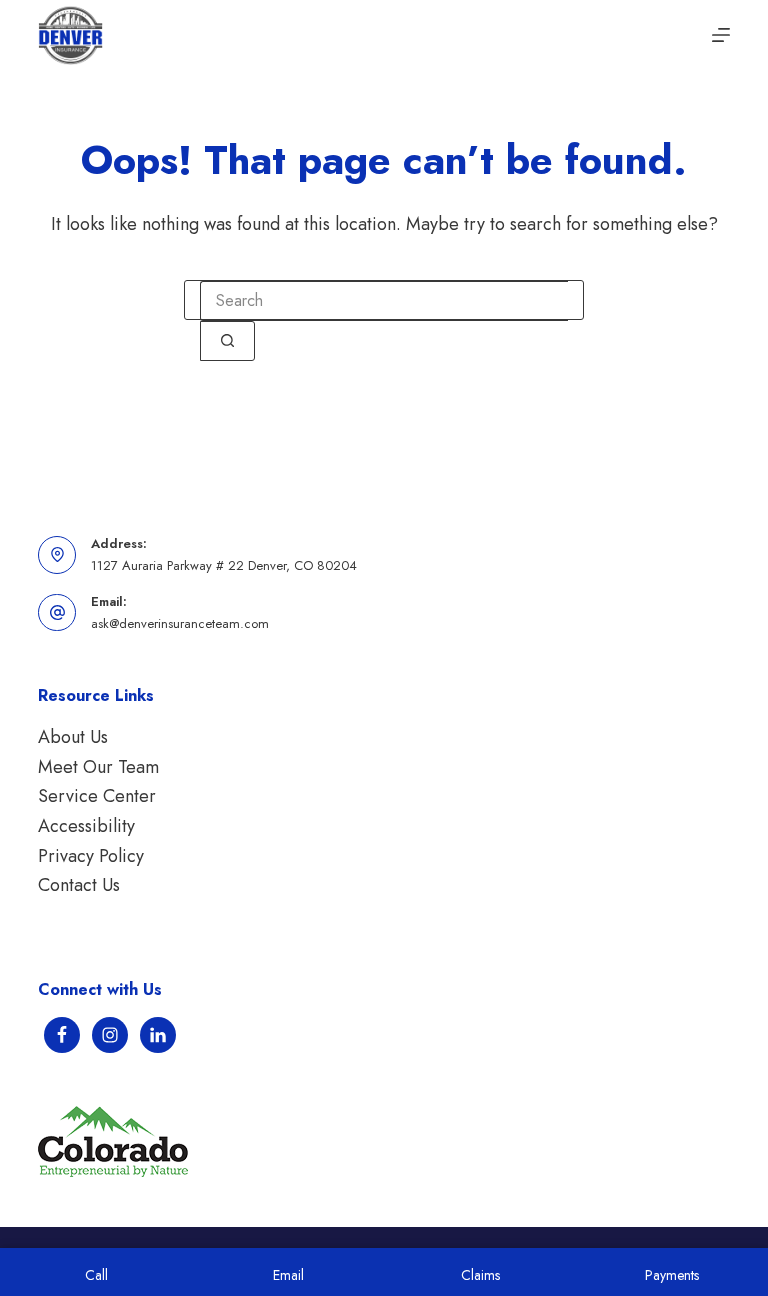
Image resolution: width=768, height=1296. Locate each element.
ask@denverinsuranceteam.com (180, 623)
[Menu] (721, 35)
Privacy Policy (91, 856)
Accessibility (86, 826)
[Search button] (227, 341)
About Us (73, 737)
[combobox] (384, 301)
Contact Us (79, 885)
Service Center (97, 796)
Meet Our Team (98, 767)
